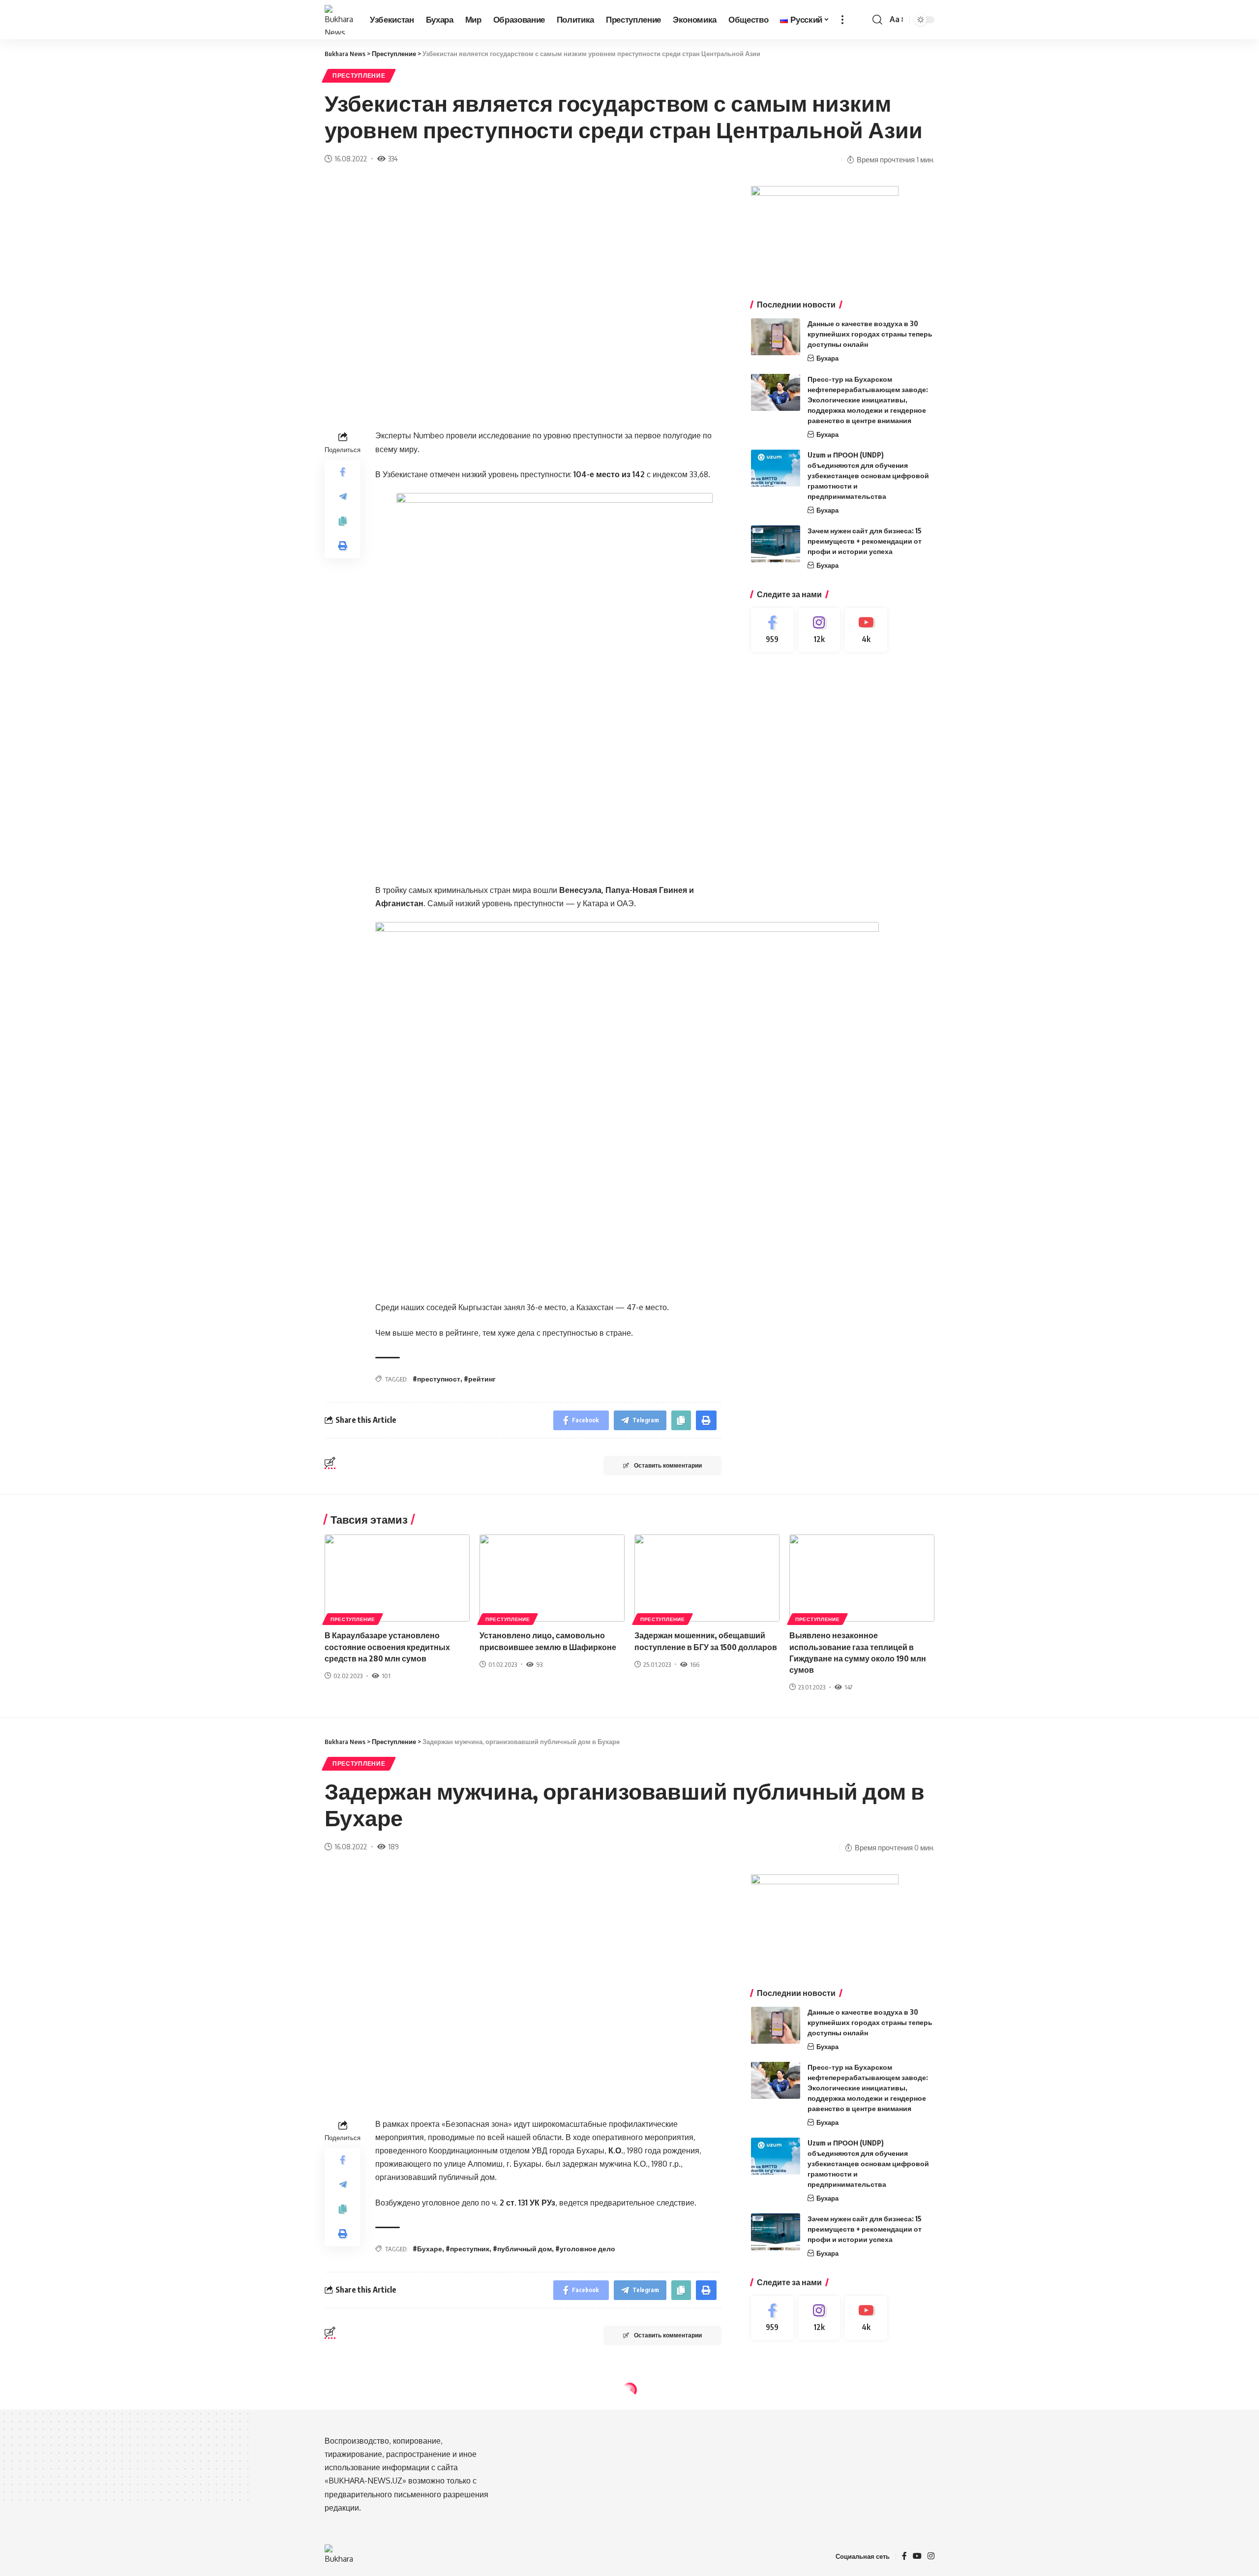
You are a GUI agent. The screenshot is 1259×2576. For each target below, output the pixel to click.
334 (393, 158)
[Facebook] (772, 630)
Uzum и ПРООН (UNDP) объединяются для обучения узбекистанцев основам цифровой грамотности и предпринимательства (868, 475)
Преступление (359, 76)
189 (393, 1846)
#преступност (436, 1379)
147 (848, 1687)
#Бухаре (427, 2249)
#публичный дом (522, 2249)
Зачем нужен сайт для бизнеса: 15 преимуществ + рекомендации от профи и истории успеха (865, 541)
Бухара (827, 358)
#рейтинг (480, 1379)
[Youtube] (866, 630)
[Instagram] (819, 630)
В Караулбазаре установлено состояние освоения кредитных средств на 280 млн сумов (387, 1647)
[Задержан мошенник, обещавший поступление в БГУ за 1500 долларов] (707, 1578)
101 (386, 1676)
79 (391, 2470)
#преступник (467, 2249)
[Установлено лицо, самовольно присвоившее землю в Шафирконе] (552, 1578)
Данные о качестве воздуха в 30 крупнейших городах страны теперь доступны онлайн (870, 334)
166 (695, 1664)
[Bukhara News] (339, 20)
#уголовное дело (585, 2249)
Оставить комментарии (668, 1465)
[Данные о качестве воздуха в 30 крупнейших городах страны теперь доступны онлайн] (776, 337)
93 (539, 1664)
